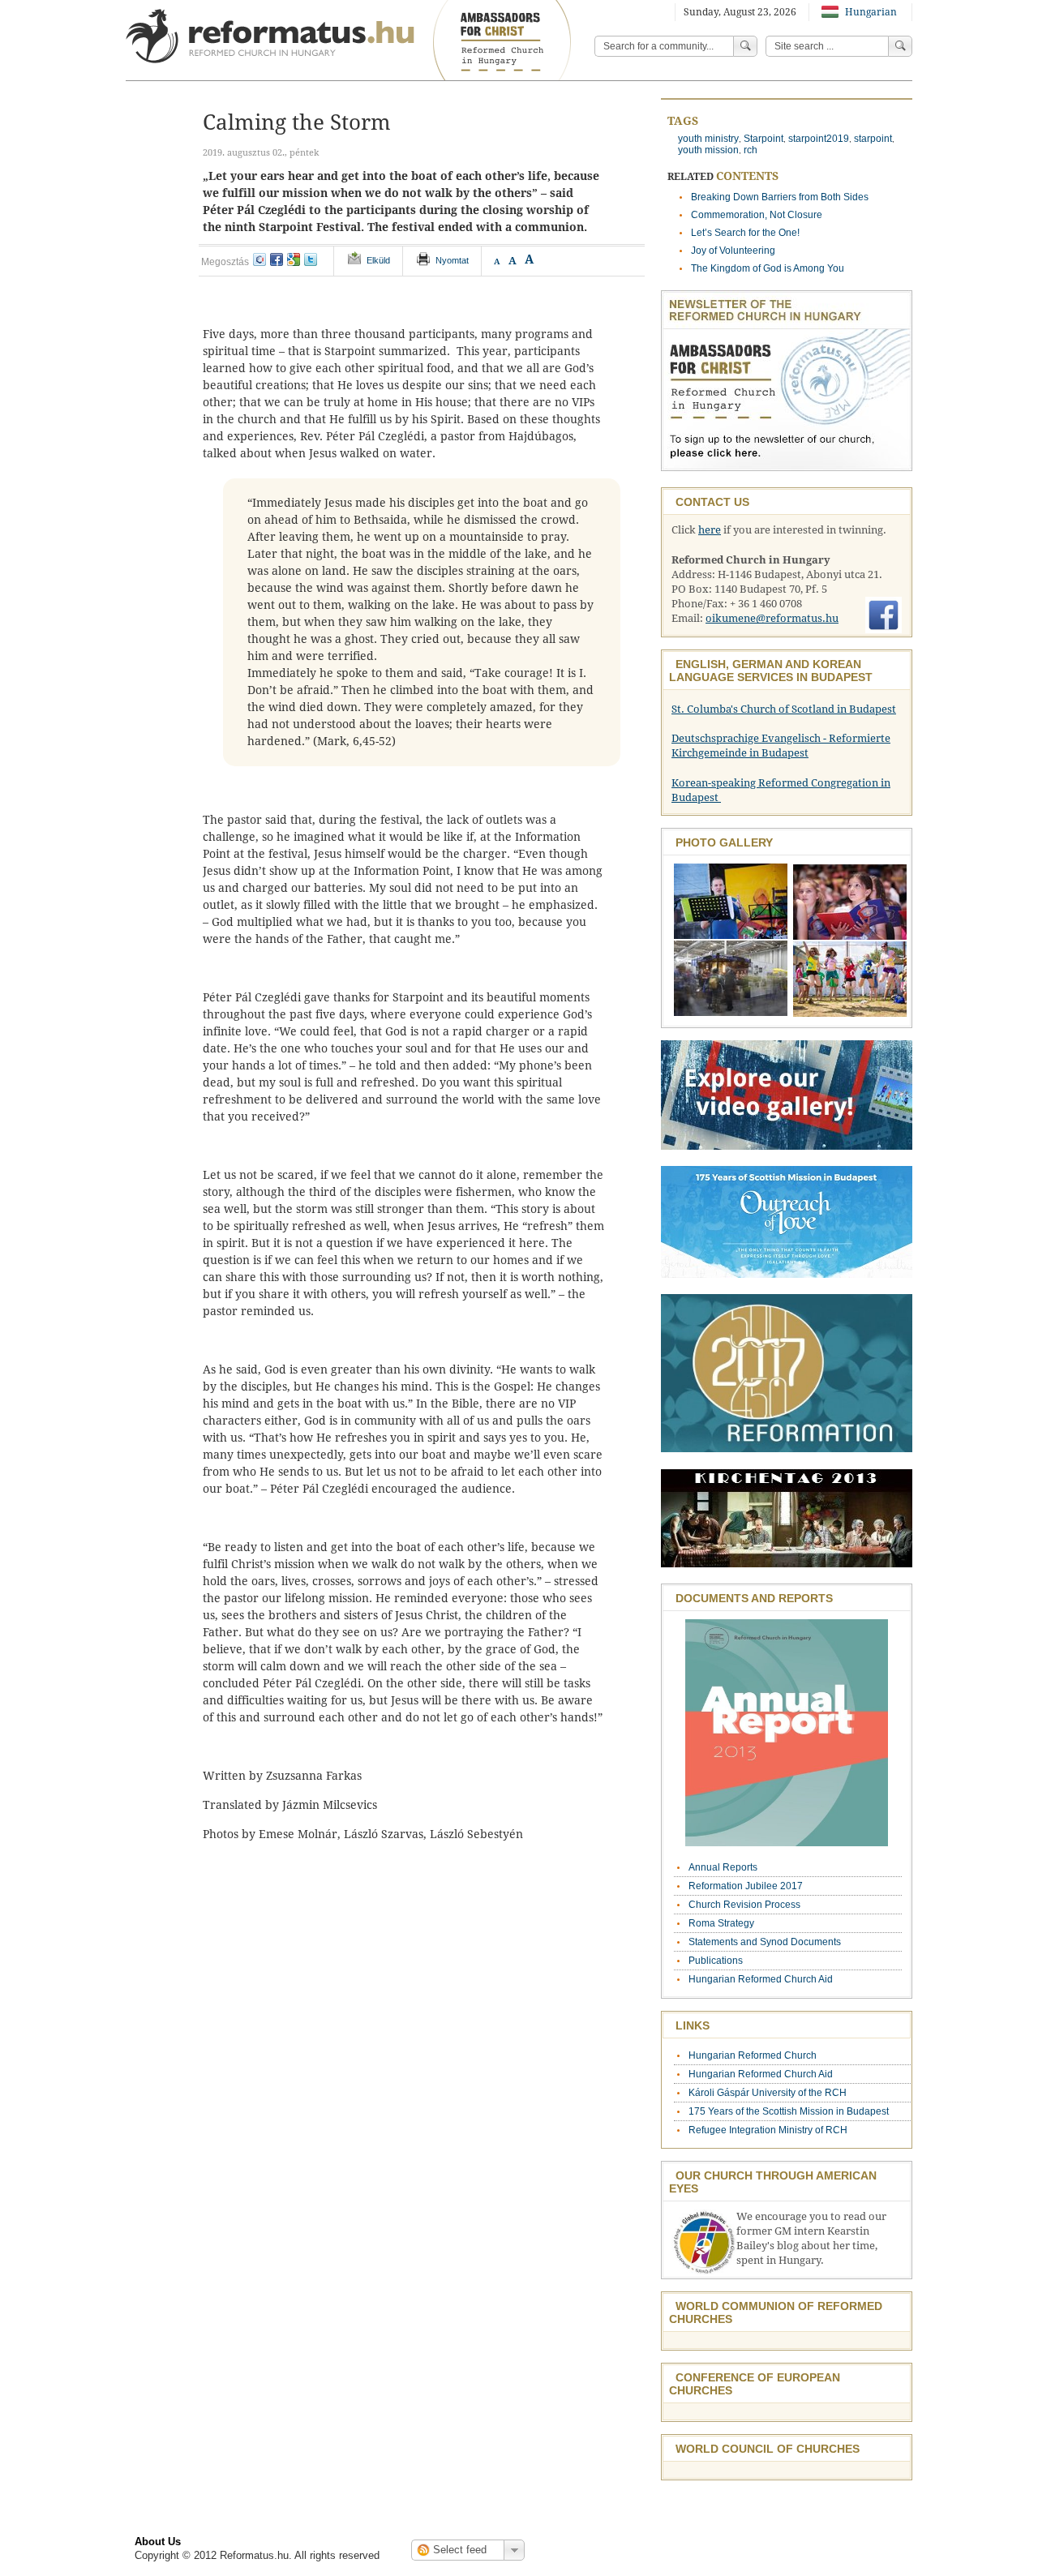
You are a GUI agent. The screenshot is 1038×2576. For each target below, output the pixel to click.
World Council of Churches (768, 2449)
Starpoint (763, 139)
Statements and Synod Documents (765, 1942)
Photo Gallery (724, 842)
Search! (900, 46)
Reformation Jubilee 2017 (746, 1886)
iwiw (259, 259)
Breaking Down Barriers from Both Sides (780, 197)
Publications (716, 1961)
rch (751, 150)
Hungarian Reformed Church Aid (761, 1979)
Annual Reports (723, 1867)
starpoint (873, 139)
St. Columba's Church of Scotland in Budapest (784, 709)
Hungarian (870, 12)
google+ (294, 259)
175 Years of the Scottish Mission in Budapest (789, 2111)
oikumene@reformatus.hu (772, 618)
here (710, 530)
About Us (158, 2542)
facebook (277, 259)
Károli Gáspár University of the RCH (768, 2093)
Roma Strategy (721, 1923)
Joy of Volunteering (733, 251)
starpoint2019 (819, 139)
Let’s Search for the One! (745, 233)
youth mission (708, 150)
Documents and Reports (754, 1598)
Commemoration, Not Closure (757, 215)
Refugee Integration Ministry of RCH (768, 2130)
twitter (311, 259)
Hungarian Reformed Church (753, 2055)
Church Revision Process (744, 1905)
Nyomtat (452, 260)
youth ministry (708, 139)
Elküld (378, 260)
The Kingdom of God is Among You (768, 268)
